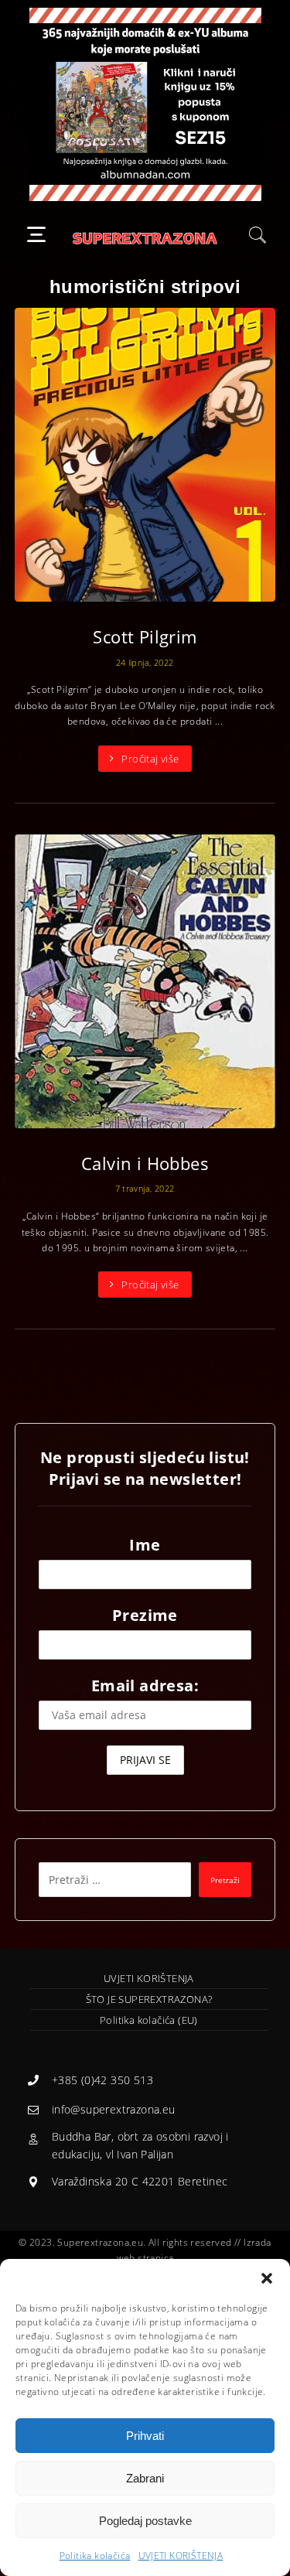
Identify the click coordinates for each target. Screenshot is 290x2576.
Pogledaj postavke (145, 2521)
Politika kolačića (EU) (149, 2020)
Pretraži (225, 1880)
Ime (145, 1545)
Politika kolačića (95, 2556)
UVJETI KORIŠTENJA (181, 2556)
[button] (267, 2278)
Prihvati (145, 2436)
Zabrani (145, 2478)
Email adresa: (145, 1685)
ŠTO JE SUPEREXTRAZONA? (149, 1999)
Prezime (145, 1615)
